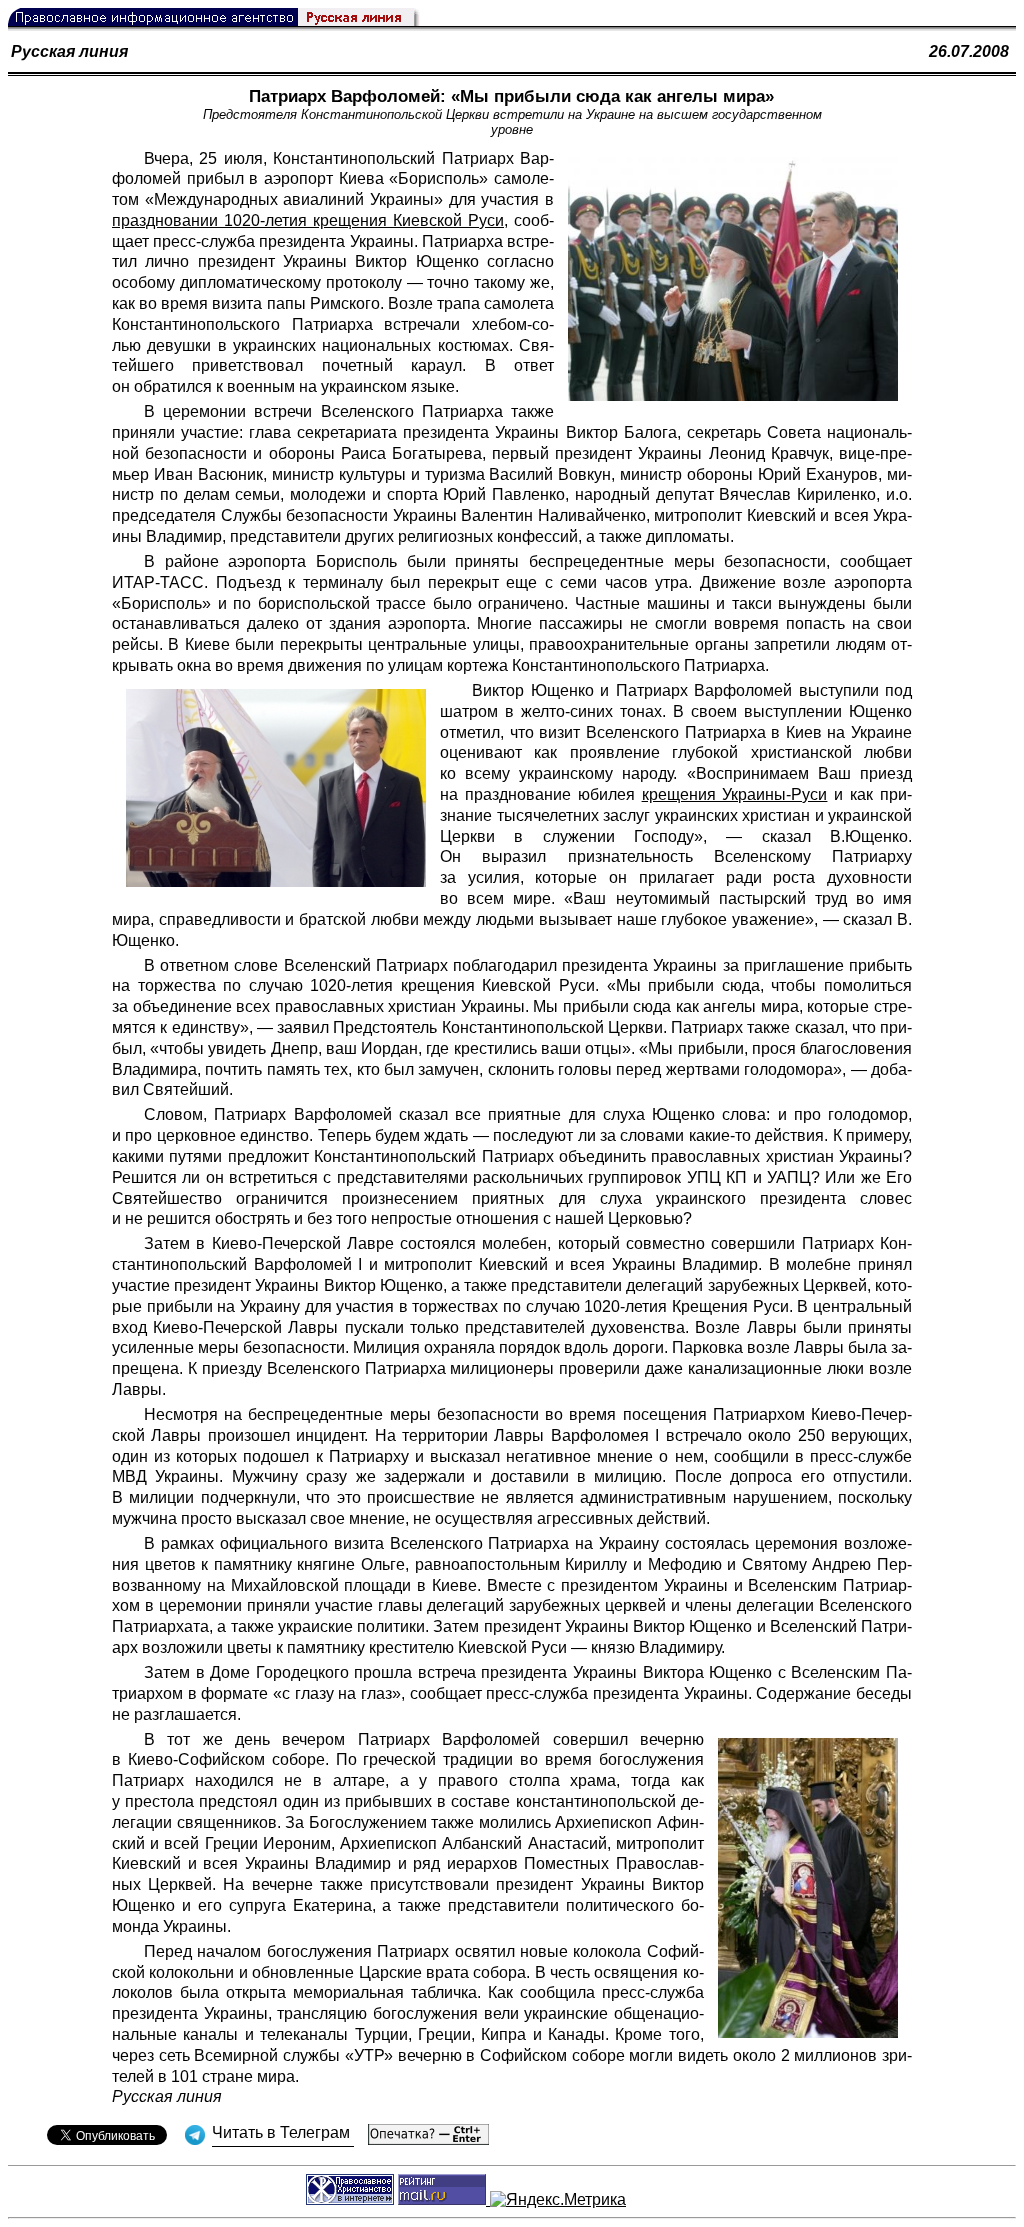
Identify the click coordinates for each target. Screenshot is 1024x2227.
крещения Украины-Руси (735, 794)
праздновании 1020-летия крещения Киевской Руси (308, 220)
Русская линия (69, 51)
